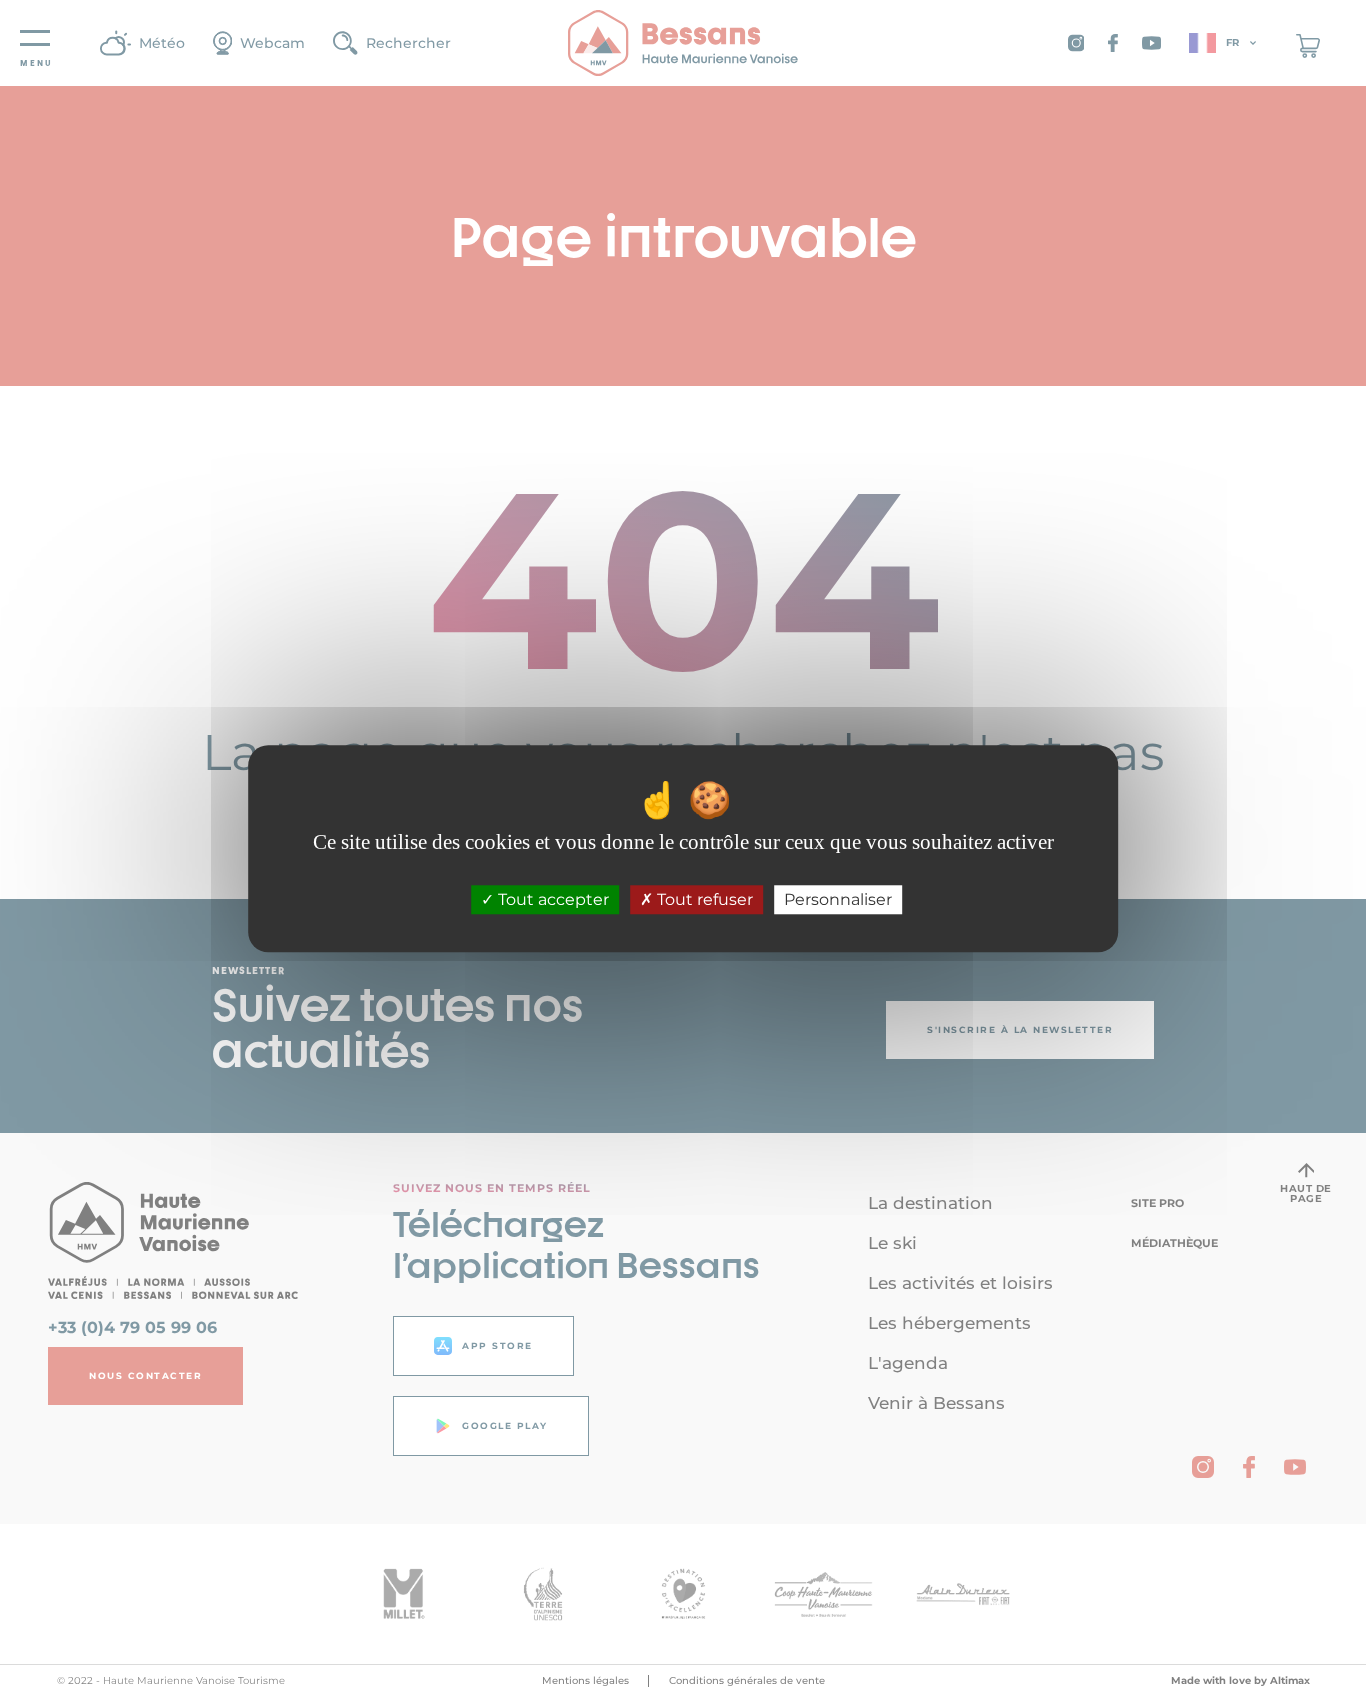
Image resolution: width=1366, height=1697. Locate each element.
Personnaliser (838, 899)
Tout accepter (551, 899)
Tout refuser (703, 899)
